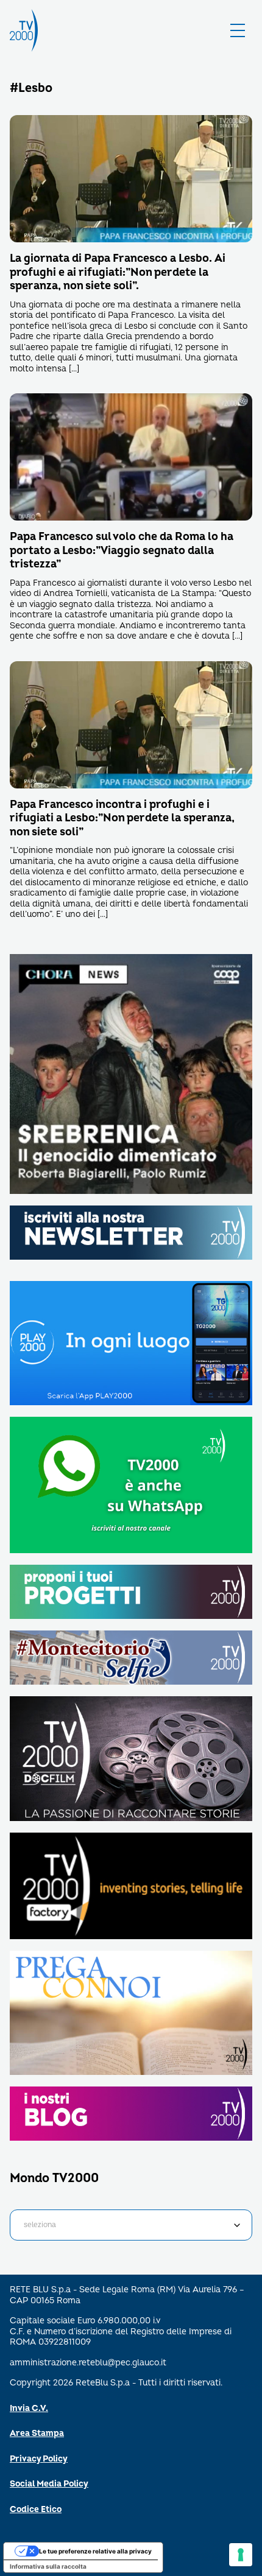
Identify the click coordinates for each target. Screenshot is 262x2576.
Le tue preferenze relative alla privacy (95, 2551)
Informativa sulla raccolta (48, 2566)
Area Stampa (37, 2433)
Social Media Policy (49, 2484)
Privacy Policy (39, 2459)
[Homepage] (24, 30)
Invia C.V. (29, 2408)
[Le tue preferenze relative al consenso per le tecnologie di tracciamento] (241, 2555)
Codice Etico (36, 2509)
